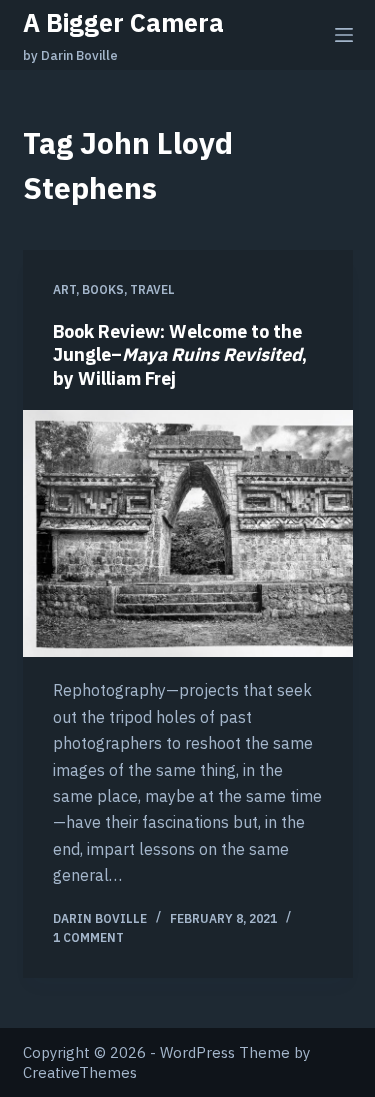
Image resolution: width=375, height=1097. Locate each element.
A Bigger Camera (123, 22)
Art (64, 289)
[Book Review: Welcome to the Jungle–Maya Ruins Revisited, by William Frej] (188, 534)
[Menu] (344, 35)
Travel (152, 289)
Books (103, 289)
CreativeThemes (80, 1072)
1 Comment (88, 937)
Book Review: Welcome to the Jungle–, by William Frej (180, 355)
